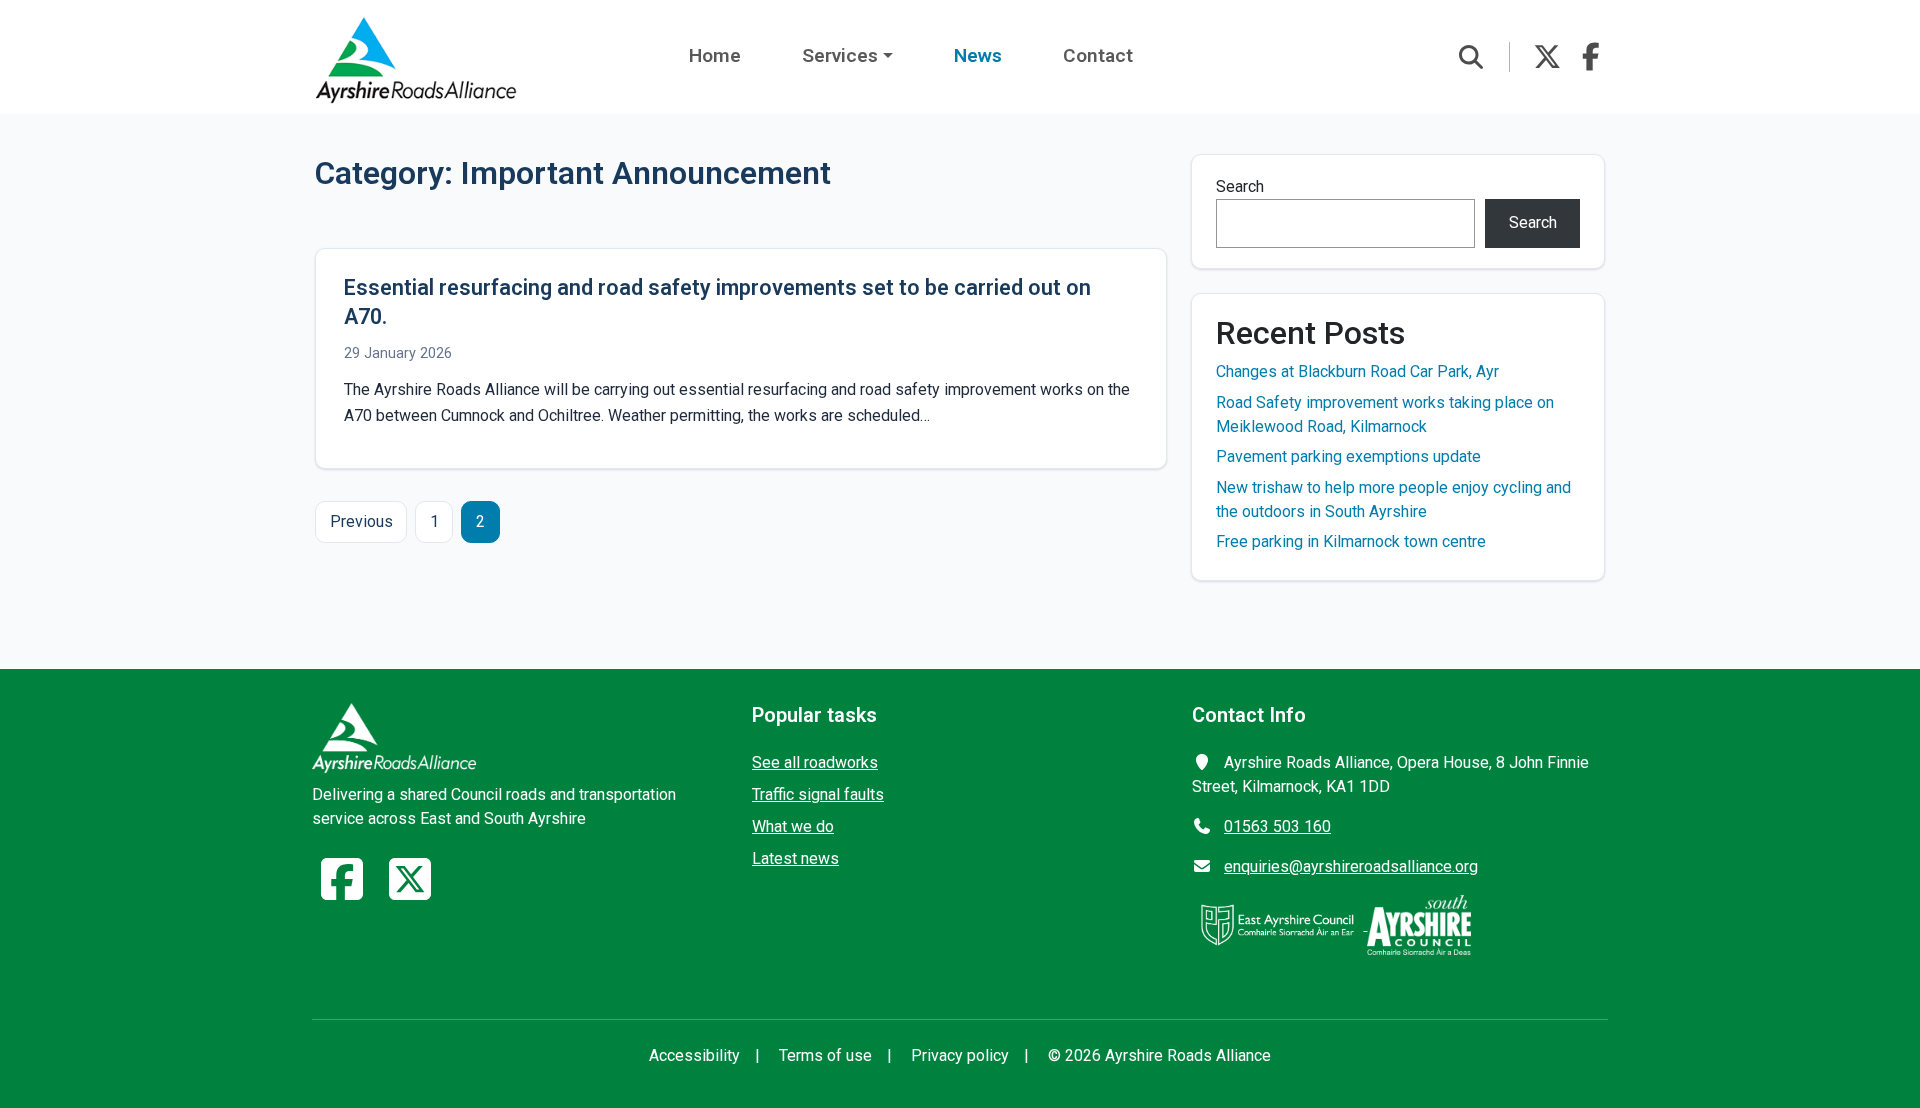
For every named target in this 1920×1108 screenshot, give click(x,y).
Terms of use (825, 1055)
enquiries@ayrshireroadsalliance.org (1351, 866)
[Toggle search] (1471, 57)
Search (1240, 186)
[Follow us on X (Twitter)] (1547, 57)
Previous (361, 521)
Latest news (795, 858)
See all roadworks (815, 762)
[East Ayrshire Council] (1279, 924)
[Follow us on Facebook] (1591, 57)
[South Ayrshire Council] (1419, 924)
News (978, 55)
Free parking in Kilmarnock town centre (1351, 541)
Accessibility (694, 1055)
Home (715, 55)
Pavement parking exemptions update (1348, 456)
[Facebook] (342, 891)
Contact (1098, 55)
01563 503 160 (1277, 826)
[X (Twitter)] (410, 891)
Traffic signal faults (818, 794)
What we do (793, 826)
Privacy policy (960, 1055)
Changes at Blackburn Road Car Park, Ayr (1357, 371)
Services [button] (840, 55)
